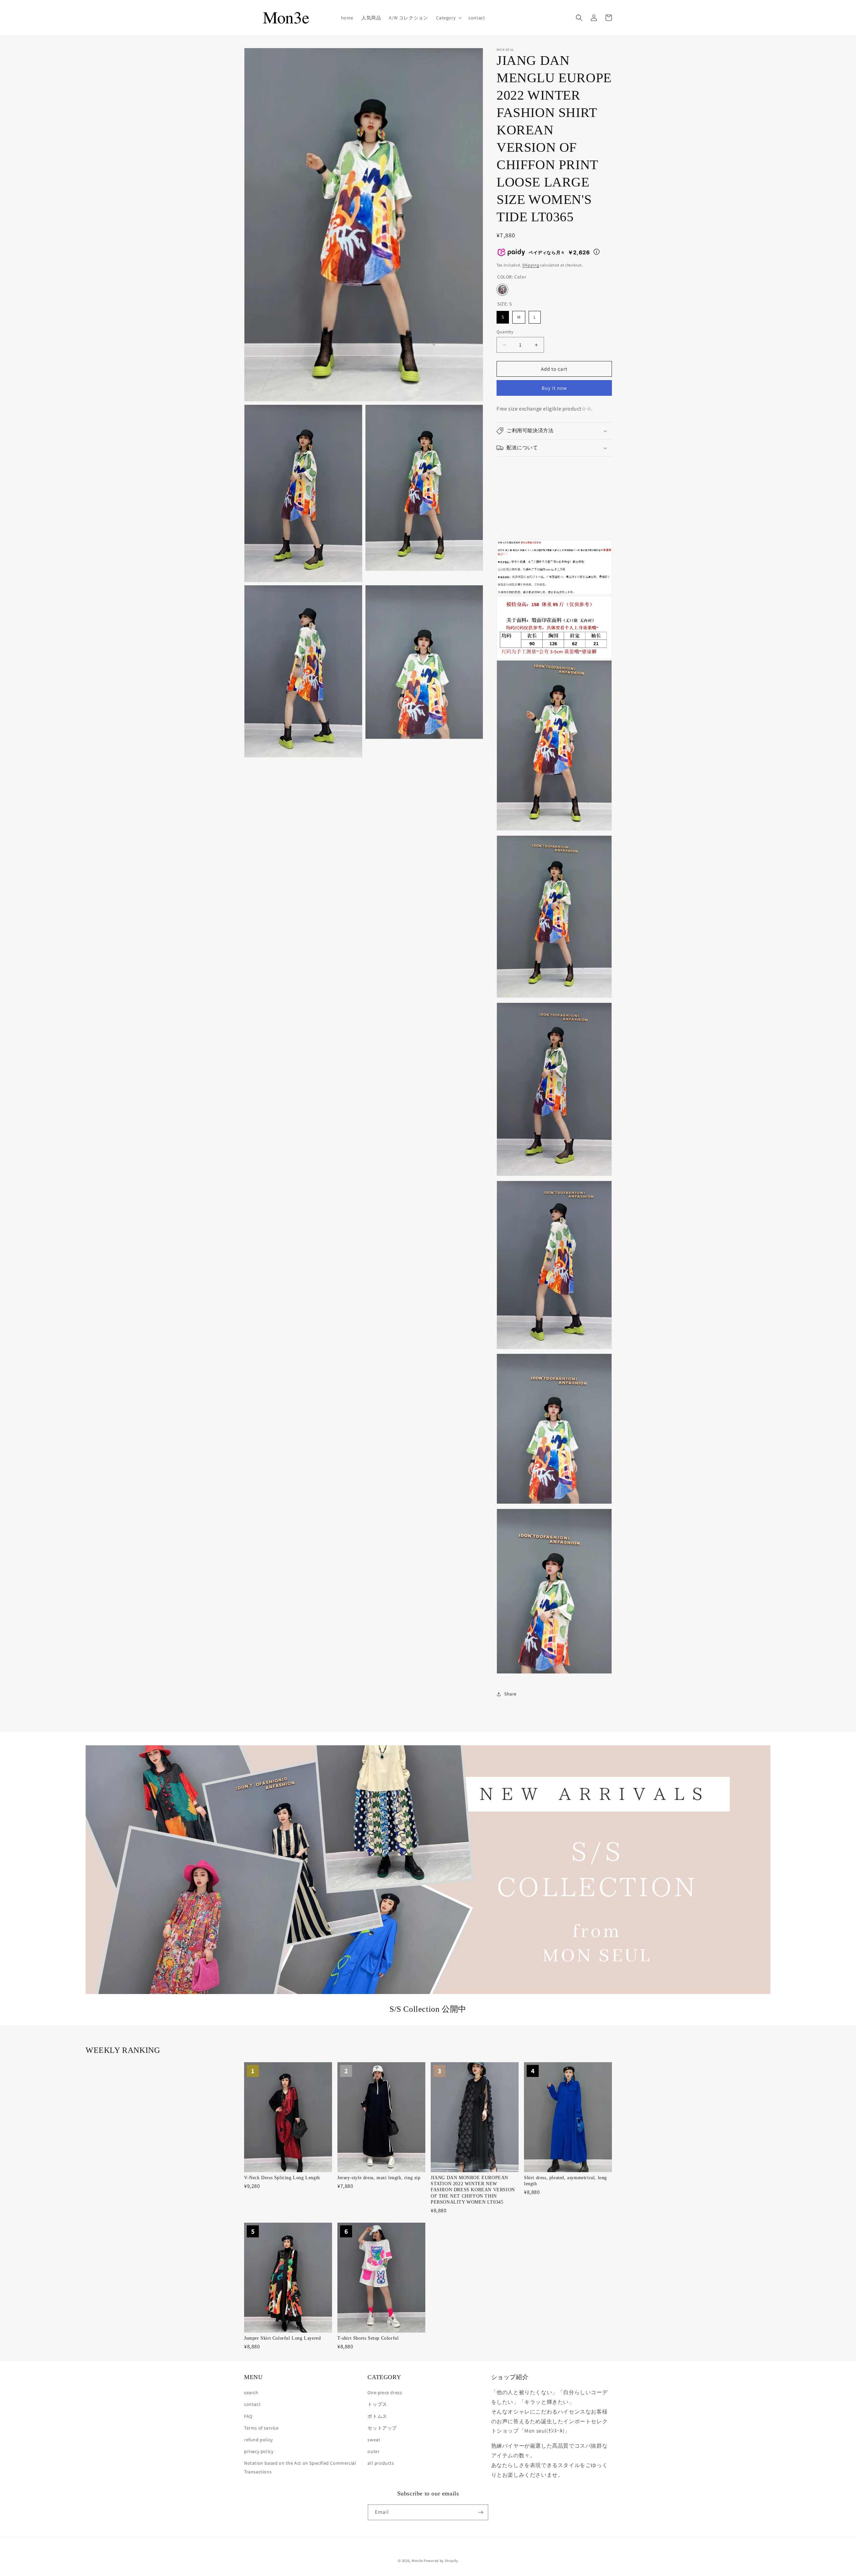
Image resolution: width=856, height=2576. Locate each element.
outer (373, 2451)
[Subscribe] (480, 2512)
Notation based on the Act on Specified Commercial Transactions (300, 2467)
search (251, 2392)
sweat (374, 2440)
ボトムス (377, 2416)
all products (381, 2463)
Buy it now (554, 388)
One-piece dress (385, 2392)
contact (252, 2404)
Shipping (531, 265)
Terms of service (261, 2428)
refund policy (258, 2440)
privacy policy (259, 2451)
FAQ (248, 2416)
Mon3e (417, 2561)
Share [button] (510, 1694)
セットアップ (382, 2428)
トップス (377, 2404)
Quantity (505, 332)
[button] (448, 18)
